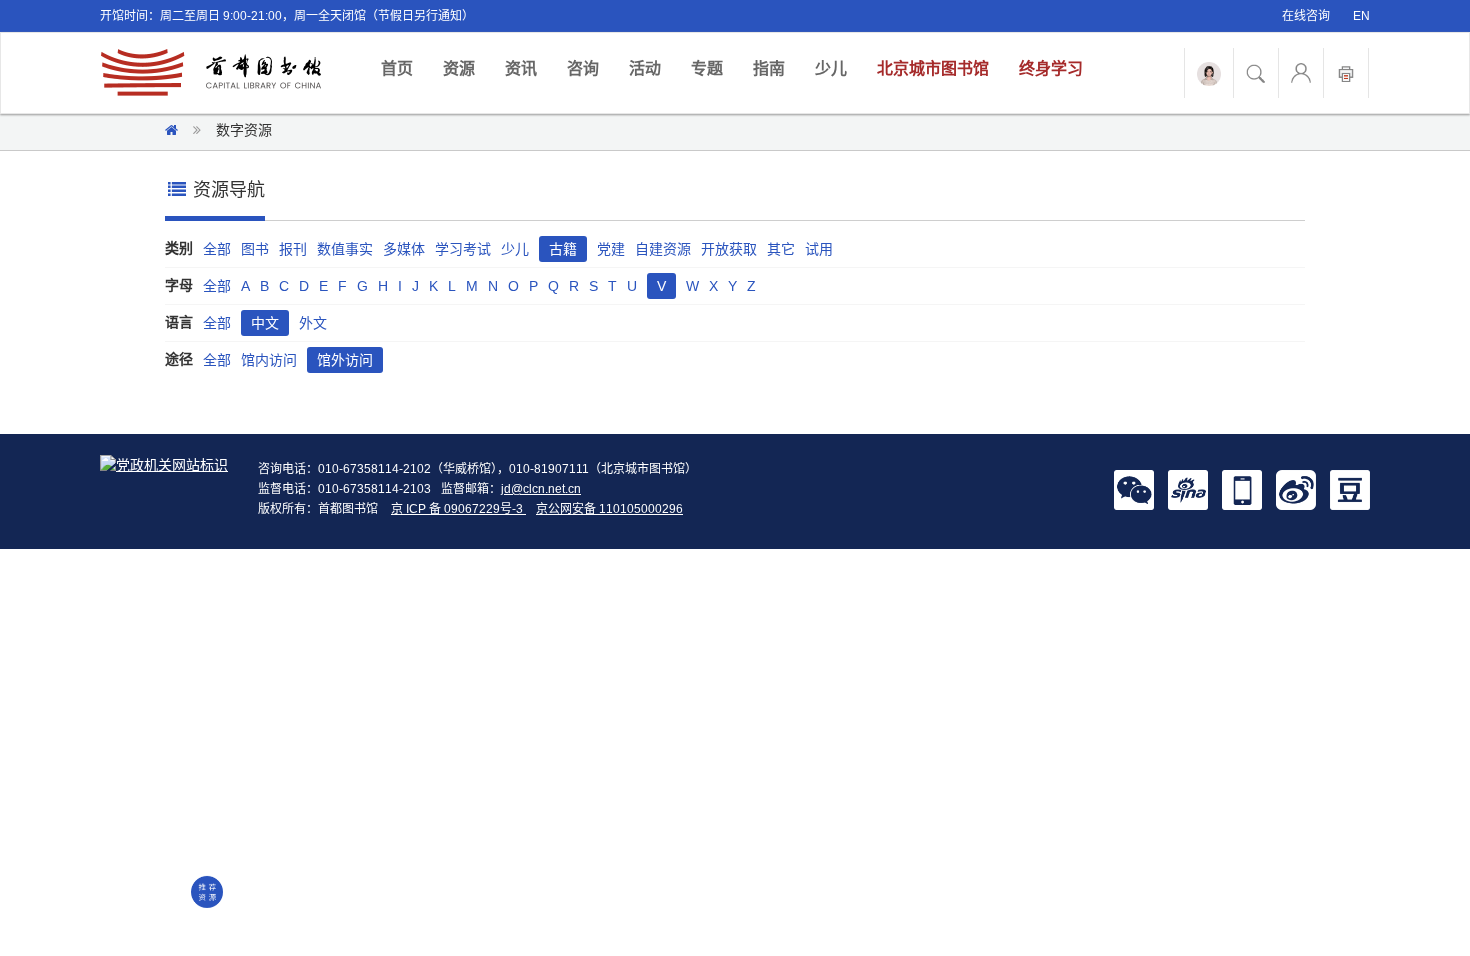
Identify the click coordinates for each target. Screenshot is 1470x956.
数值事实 (345, 249)
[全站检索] (1256, 73)
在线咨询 (1306, 16)
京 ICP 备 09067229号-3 (458, 509)
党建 (611, 249)
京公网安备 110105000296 (609, 509)
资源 (459, 68)
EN (1361, 16)
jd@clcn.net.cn (541, 489)
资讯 (521, 68)
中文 (265, 323)
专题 (707, 68)
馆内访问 (269, 360)
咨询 (583, 68)
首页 (404, 68)
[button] (1134, 489)
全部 (217, 249)
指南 (769, 68)
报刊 (293, 249)
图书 (255, 249)
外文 (313, 323)
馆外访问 (345, 360)
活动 (645, 68)
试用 (819, 249)
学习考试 (463, 249)
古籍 (563, 249)
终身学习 (1051, 68)
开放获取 (729, 249)
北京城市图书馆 (933, 68)
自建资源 (663, 249)
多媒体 (404, 249)
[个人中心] (1301, 73)
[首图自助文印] (1346, 73)
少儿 (831, 68)
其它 (781, 249)
